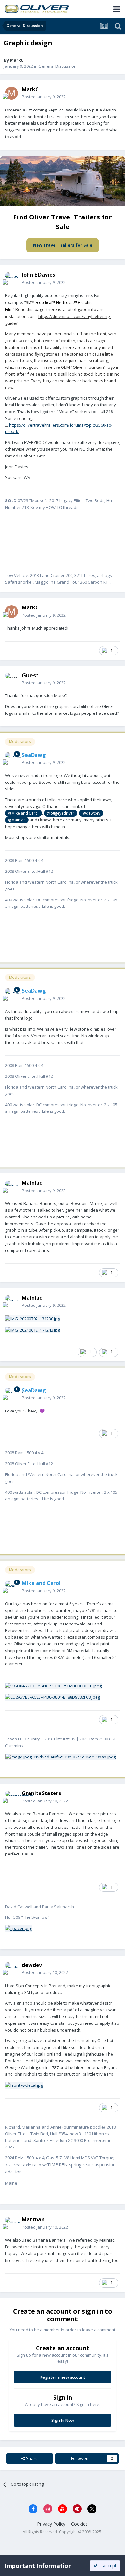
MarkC (17, 60)
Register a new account (63, 2377)
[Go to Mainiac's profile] (12, 1187)
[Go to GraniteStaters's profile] (12, 1797)
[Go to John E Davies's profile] (12, 279)
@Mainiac (17, 820)
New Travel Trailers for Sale (63, 245)
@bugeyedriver (61, 813)
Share (31, 2458)
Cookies (79, 2524)
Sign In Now (63, 2420)
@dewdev (91, 813)
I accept (107, 2566)
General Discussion (58, 66)
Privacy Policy (51, 2524)
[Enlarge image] (61, 1756)
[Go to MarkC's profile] (12, 93)
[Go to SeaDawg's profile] (12, 759)
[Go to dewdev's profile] (12, 1969)
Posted (44, 97)
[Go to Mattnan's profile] (12, 2224)
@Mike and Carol (23, 813)
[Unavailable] (24, 2085)
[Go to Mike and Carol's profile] (12, 1587)
